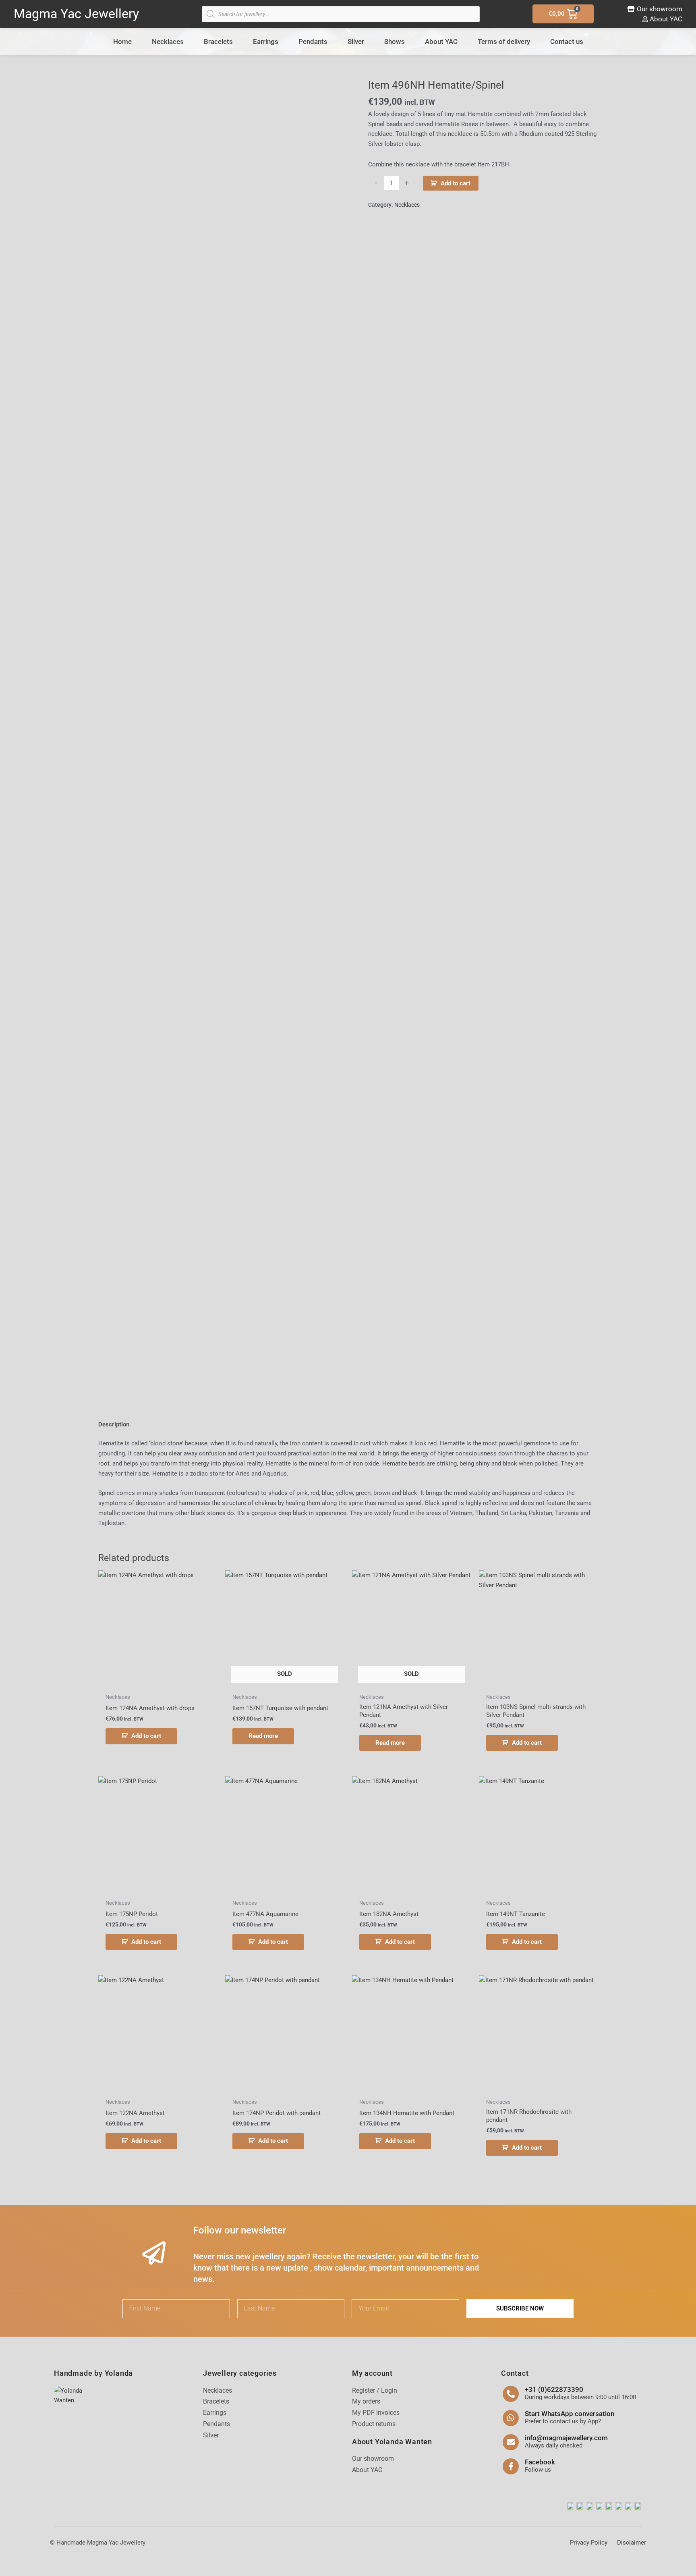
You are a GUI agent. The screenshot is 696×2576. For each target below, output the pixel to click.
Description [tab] (114, 1424)
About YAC (441, 42)
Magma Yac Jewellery (76, 14)
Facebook (540, 2462)
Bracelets (218, 42)
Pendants (313, 42)
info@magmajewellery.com (566, 2438)
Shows (395, 42)
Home (122, 42)
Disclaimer (632, 2543)
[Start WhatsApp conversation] (511, 2418)
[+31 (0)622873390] (511, 2394)
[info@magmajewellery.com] (511, 2442)
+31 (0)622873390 (554, 2389)
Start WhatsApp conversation (570, 2414)
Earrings (266, 42)
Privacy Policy (589, 2543)
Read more (263, 1736)
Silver (356, 42)
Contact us (567, 42)
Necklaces (168, 42)
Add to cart (456, 183)
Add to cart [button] (146, 1736)
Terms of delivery (504, 42)
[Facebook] (511, 2466)
